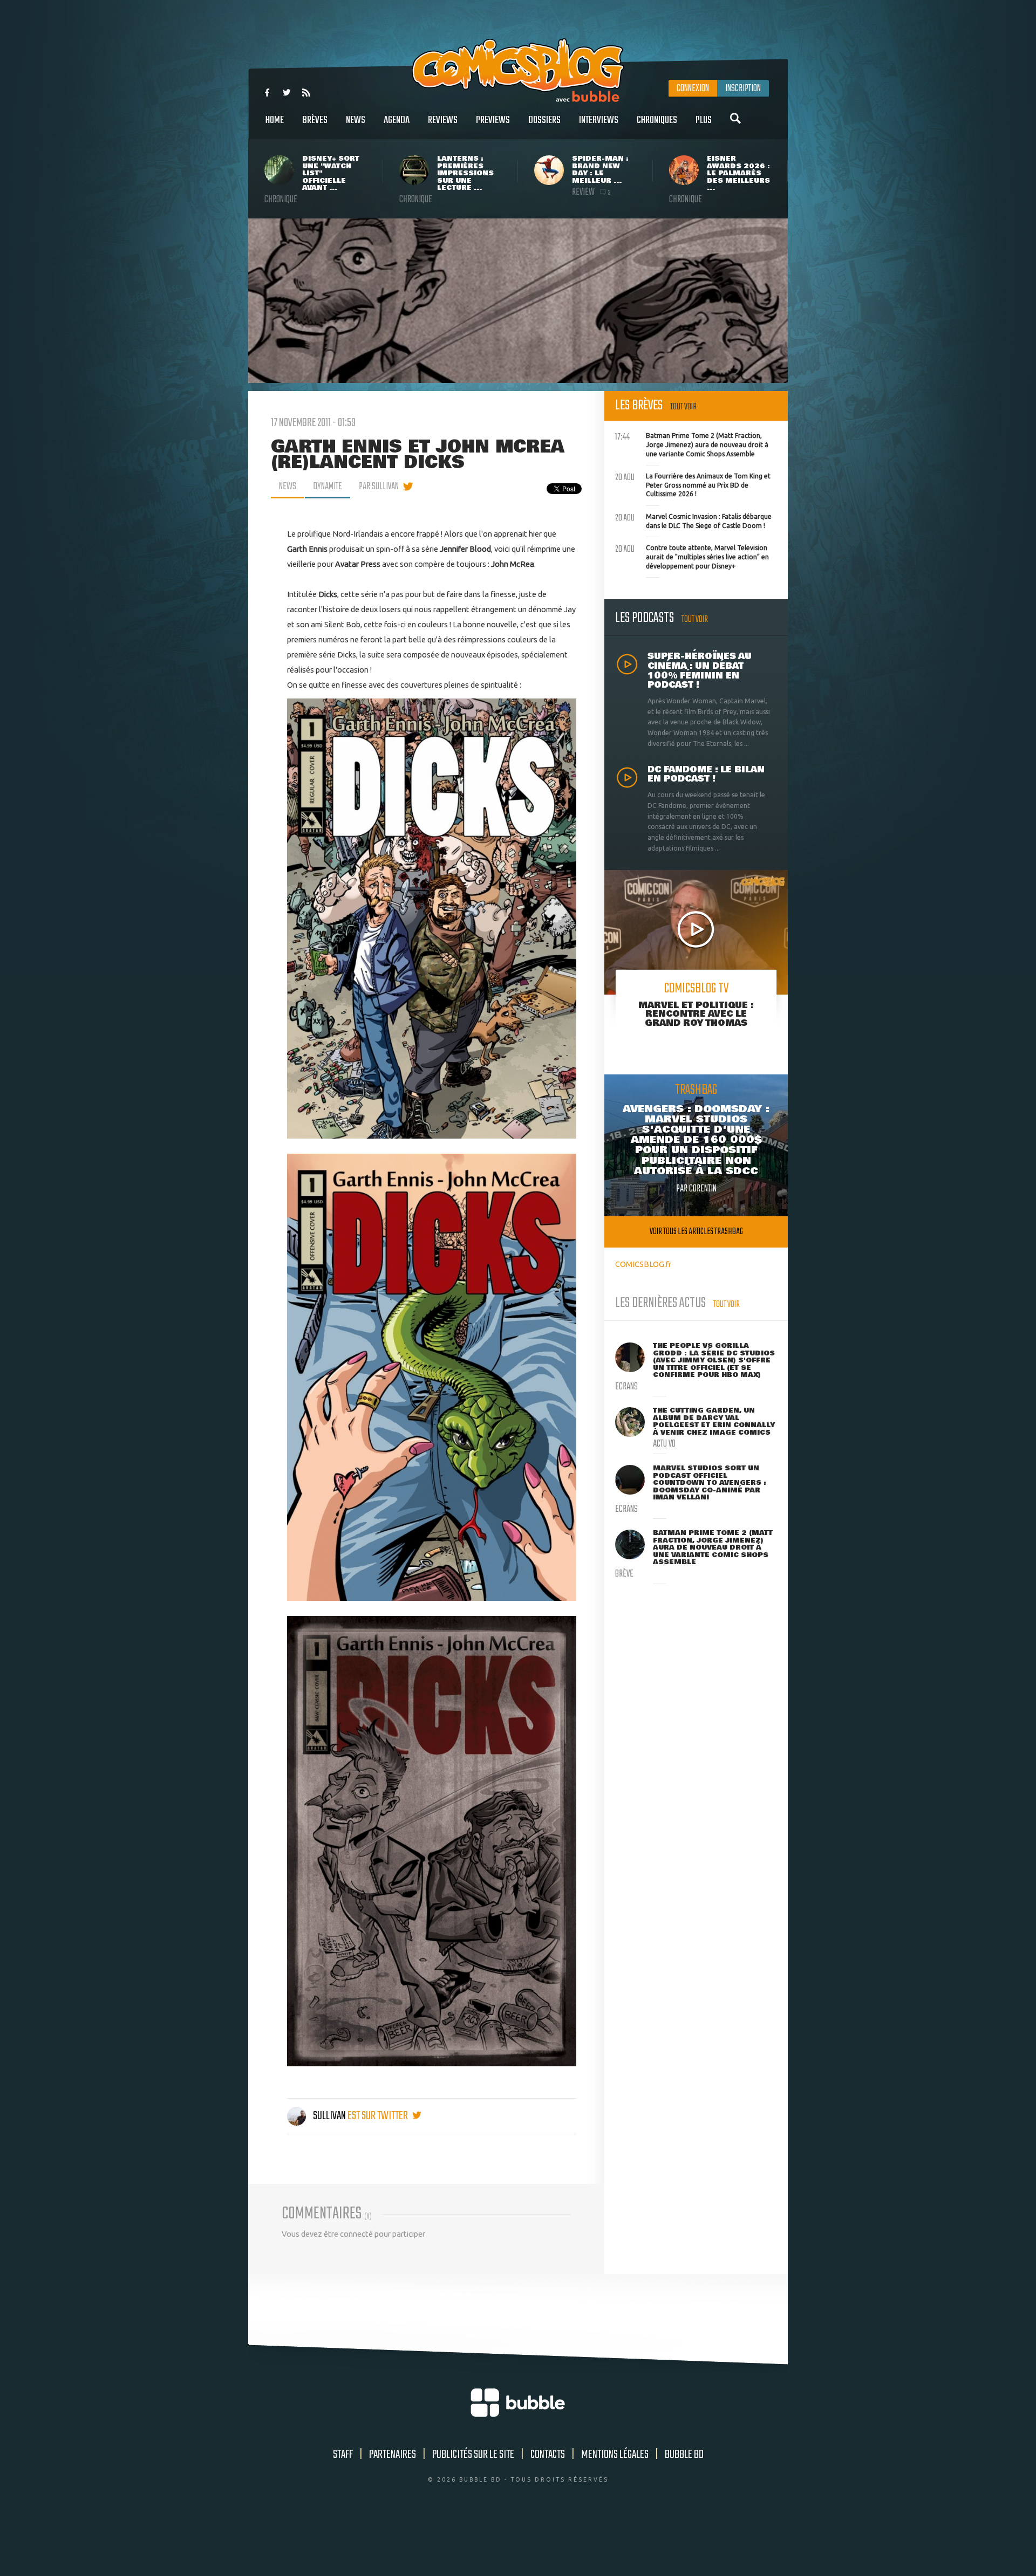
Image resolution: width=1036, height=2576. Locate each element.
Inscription (743, 88)
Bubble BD (684, 2455)
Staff (343, 2455)
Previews (493, 120)
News (356, 120)
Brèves (315, 120)
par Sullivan (379, 487)
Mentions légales (615, 2455)
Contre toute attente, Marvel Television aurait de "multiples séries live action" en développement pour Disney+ (692, 556)
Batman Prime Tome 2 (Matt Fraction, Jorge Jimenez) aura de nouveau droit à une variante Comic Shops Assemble (692, 443)
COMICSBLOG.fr (643, 1264)
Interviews (599, 120)
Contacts (548, 2455)
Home (275, 120)
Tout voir (683, 407)
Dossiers (544, 120)
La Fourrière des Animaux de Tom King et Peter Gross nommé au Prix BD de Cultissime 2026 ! (693, 484)
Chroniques (657, 120)
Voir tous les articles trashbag (696, 1232)
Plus (704, 120)
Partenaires (393, 2455)
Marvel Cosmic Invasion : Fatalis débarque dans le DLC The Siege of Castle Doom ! (693, 520)
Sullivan (329, 2116)
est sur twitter (379, 2116)
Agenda (397, 120)
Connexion (693, 88)
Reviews (443, 120)
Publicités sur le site (473, 2455)
